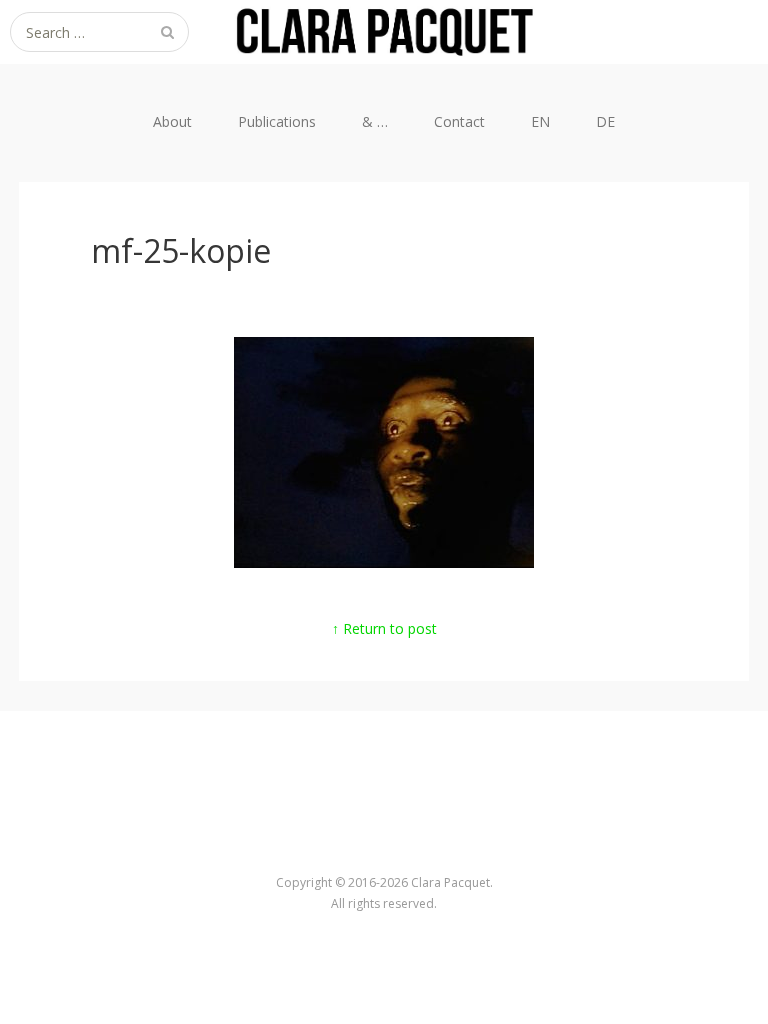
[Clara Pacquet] (384, 32)
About (172, 121)
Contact (459, 121)
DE (605, 121)
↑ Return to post (384, 628)
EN (540, 121)
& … (375, 121)
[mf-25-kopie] (384, 562)
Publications (277, 121)
